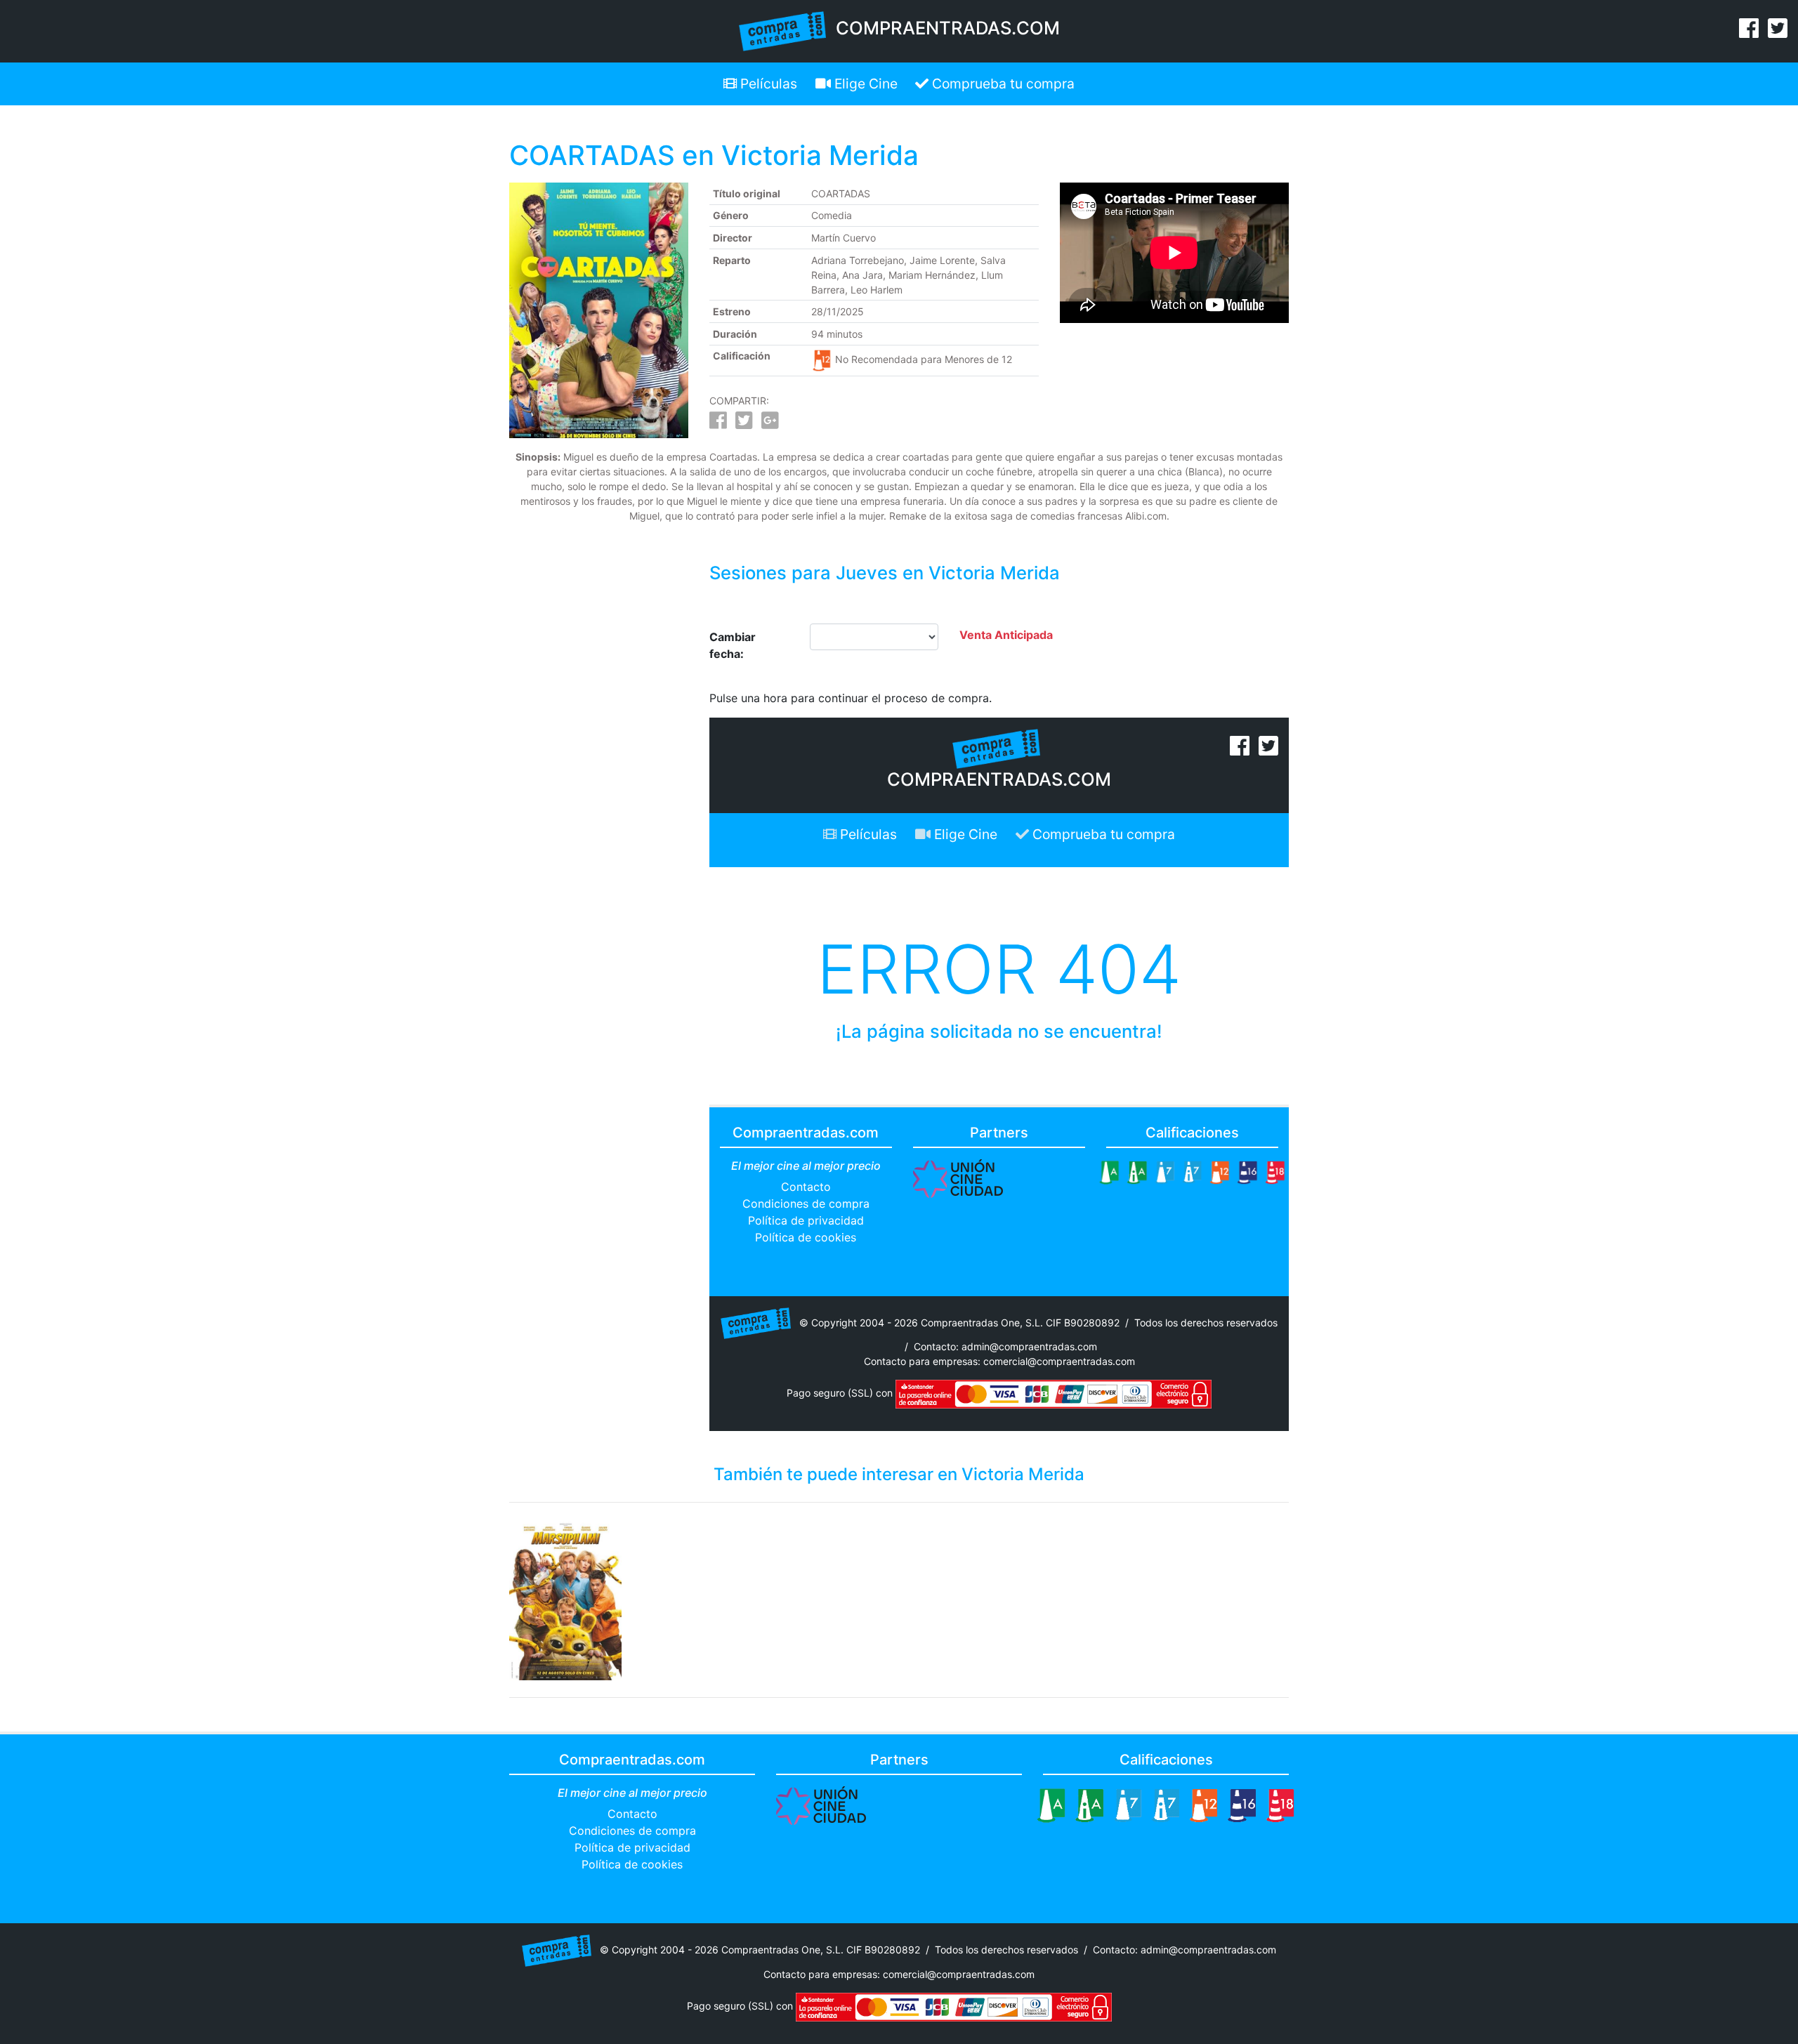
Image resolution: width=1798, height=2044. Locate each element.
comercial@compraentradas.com (1059, 1361)
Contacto (806, 1187)
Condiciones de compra (806, 1204)
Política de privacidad (806, 1220)
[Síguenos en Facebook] (1749, 32)
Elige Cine (864, 84)
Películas (767, 84)
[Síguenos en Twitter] (1778, 32)
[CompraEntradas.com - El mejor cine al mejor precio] (783, 30)
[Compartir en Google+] (770, 424)
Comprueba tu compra (1002, 84)
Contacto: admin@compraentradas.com (1005, 1346)
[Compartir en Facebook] (718, 424)
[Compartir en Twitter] (744, 424)
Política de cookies (806, 1237)
